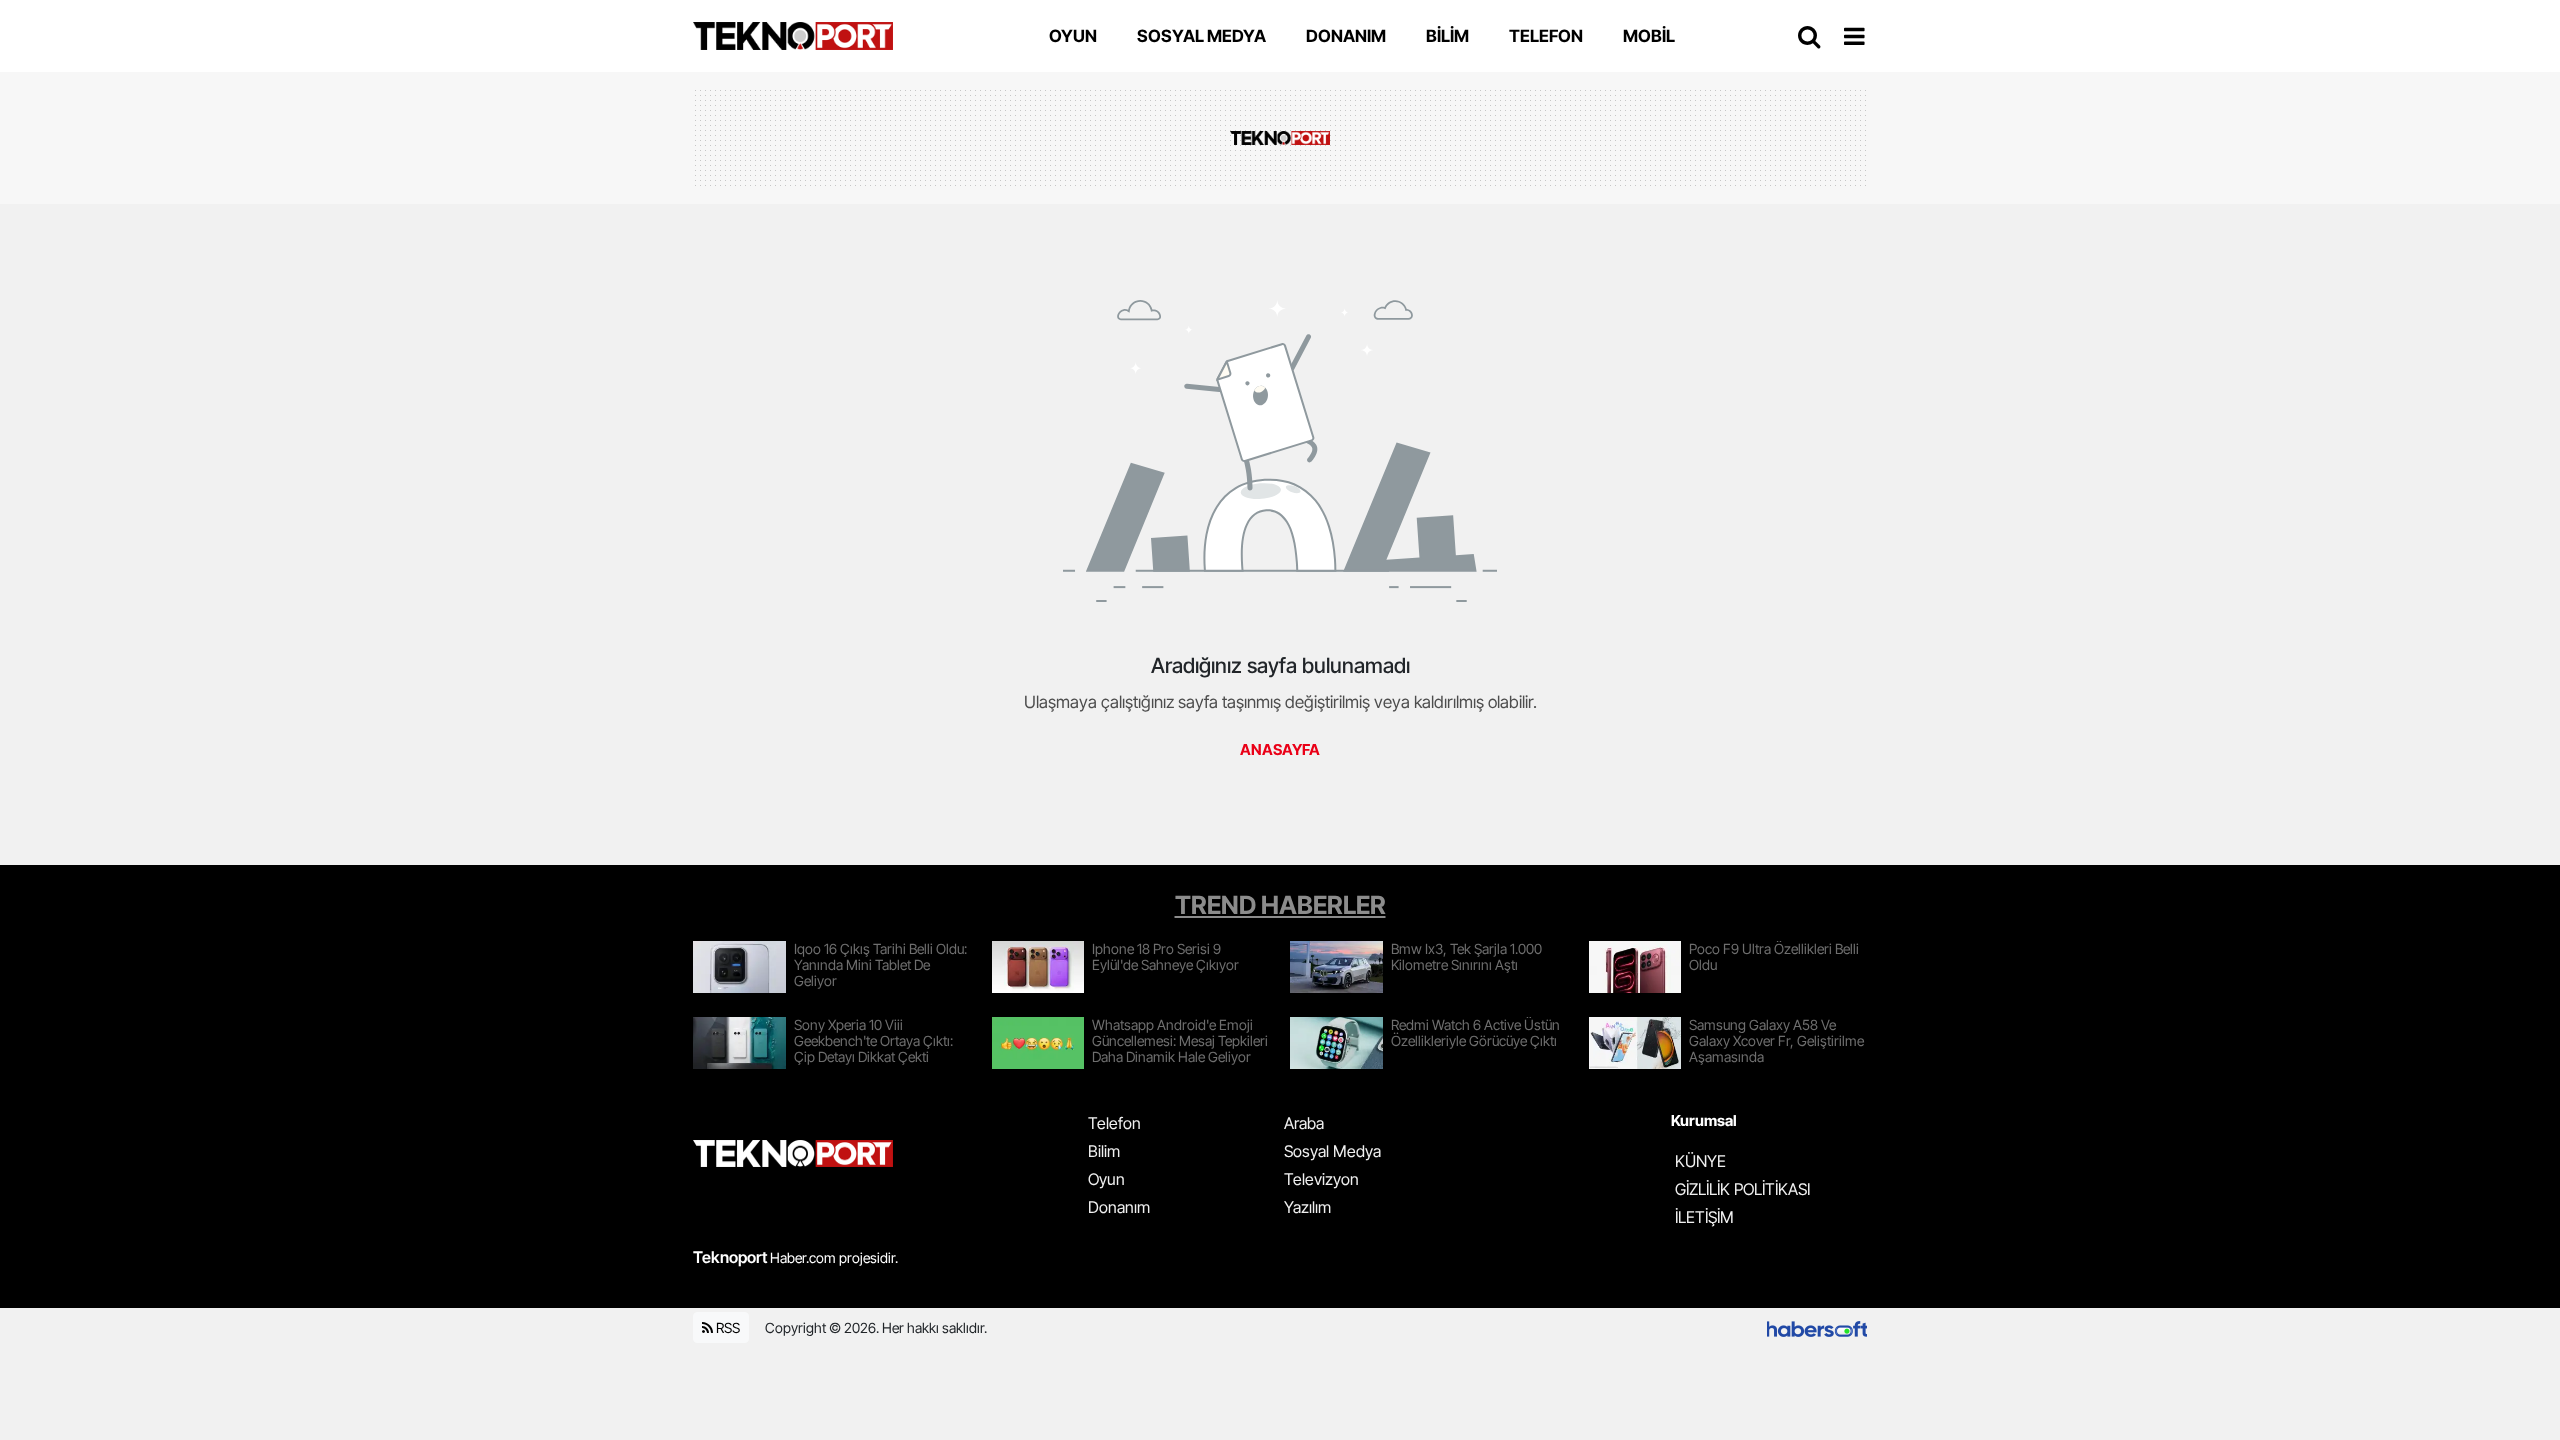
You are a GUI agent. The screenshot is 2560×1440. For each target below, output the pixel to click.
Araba (1304, 1123)
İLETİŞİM (1704, 1217)
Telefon (1114, 1123)
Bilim (1104, 1151)
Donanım (1119, 1207)
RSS (726, 1327)
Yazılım (1307, 1207)
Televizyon (1321, 1179)
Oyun (1106, 1179)
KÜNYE (1700, 1161)
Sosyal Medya (1332, 1151)
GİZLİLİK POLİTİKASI (1742, 1189)
